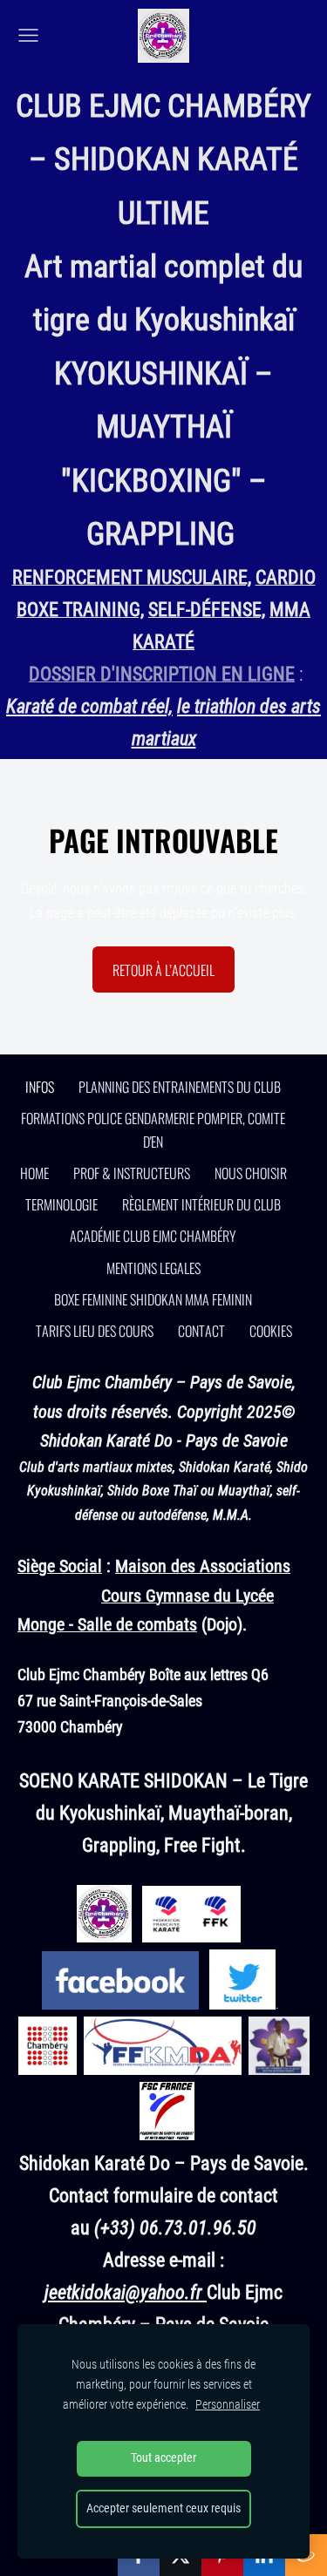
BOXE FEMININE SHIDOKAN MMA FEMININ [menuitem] (153, 1299)
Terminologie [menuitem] (61, 1204)
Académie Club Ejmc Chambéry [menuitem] (153, 1236)
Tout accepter (163, 2458)
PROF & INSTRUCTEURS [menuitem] (132, 1173)
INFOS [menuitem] (40, 1087)
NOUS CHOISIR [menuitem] (251, 1173)
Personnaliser (228, 2405)
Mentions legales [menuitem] (153, 1268)
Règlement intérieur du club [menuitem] (201, 1204)
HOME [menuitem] (34, 1173)
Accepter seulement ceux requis (163, 2508)
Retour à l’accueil (163, 970)
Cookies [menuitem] (271, 1331)
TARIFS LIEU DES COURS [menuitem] (95, 1331)
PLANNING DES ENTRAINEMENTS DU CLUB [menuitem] (180, 1087)
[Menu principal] (28, 35)
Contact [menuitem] (201, 1331)
